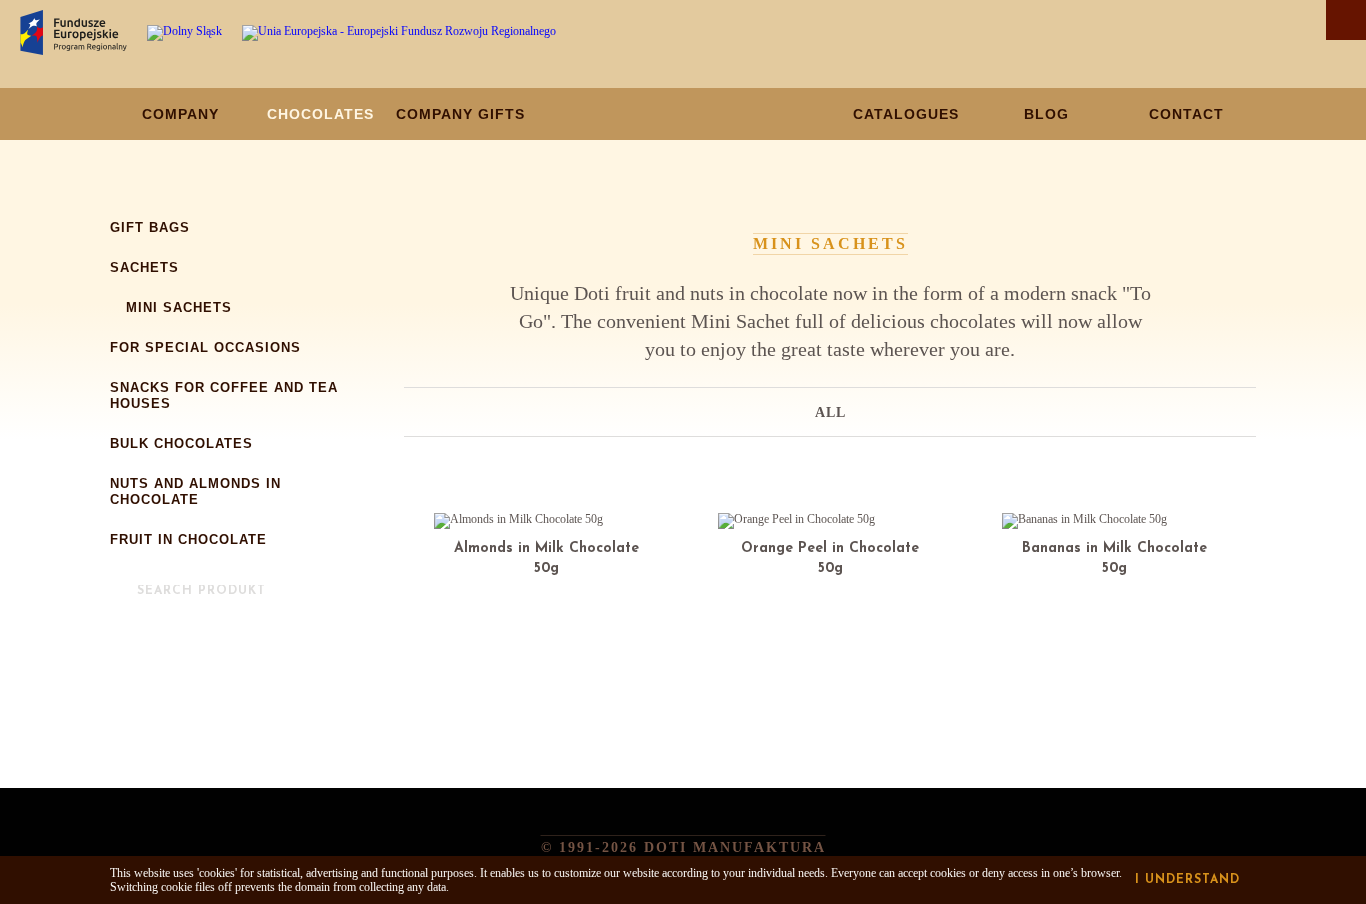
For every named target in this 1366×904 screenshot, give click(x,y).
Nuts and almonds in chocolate (195, 491)
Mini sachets (179, 307)
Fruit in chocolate (188, 539)
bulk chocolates (181, 443)
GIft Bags (150, 227)
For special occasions (205, 347)
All (830, 412)
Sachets (144, 267)
